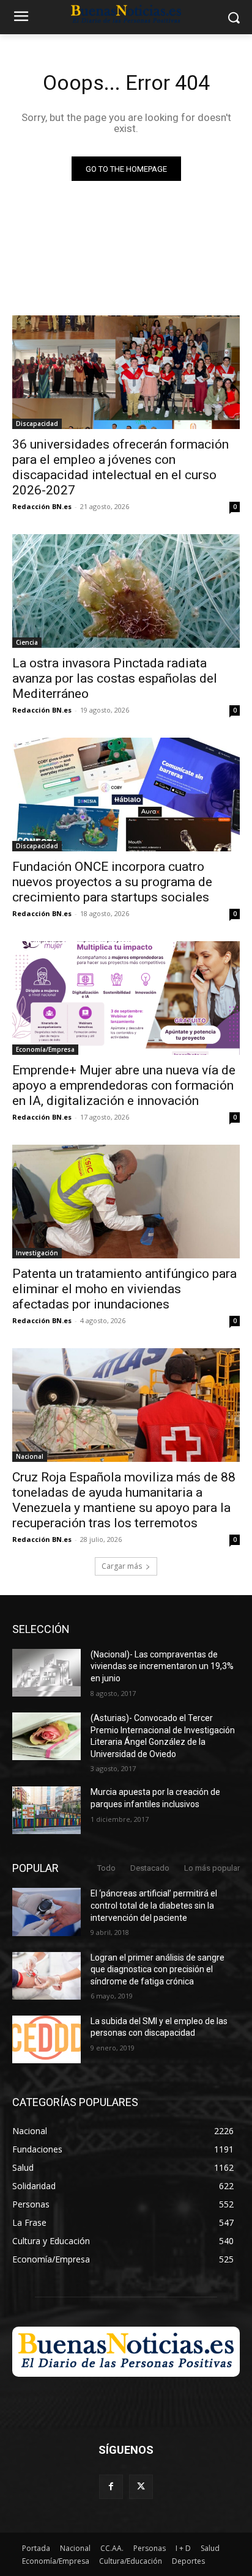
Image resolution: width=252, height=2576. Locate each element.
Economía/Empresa (45, 1049)
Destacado (150, 1868)
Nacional (30, 1456)
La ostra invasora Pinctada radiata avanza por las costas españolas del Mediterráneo (115, 678)
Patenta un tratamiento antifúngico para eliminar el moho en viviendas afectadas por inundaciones (124, 1289)
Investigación (37, 1253)
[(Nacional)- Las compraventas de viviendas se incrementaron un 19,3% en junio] (46, 1673)
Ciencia (27, 642)
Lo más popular (212, 1868)
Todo (106, 1868)
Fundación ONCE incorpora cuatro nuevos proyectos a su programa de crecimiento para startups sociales (112, 882)
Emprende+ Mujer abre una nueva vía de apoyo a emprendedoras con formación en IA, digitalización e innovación (124, 1085)
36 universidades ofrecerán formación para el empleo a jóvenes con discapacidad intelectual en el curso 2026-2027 (120, 467)
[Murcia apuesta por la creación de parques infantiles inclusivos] (46, 1810)
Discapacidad (37, 424)
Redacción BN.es (42, 506)
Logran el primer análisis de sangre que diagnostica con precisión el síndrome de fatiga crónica (157, 1969)
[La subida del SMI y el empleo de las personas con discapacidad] (46, 2039)
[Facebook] (111, 2486)
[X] (141, 2486)
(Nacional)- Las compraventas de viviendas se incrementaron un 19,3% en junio (162, 1666)
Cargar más (122, 1566)
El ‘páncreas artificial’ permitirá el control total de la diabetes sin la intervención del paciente (154, 1905)
